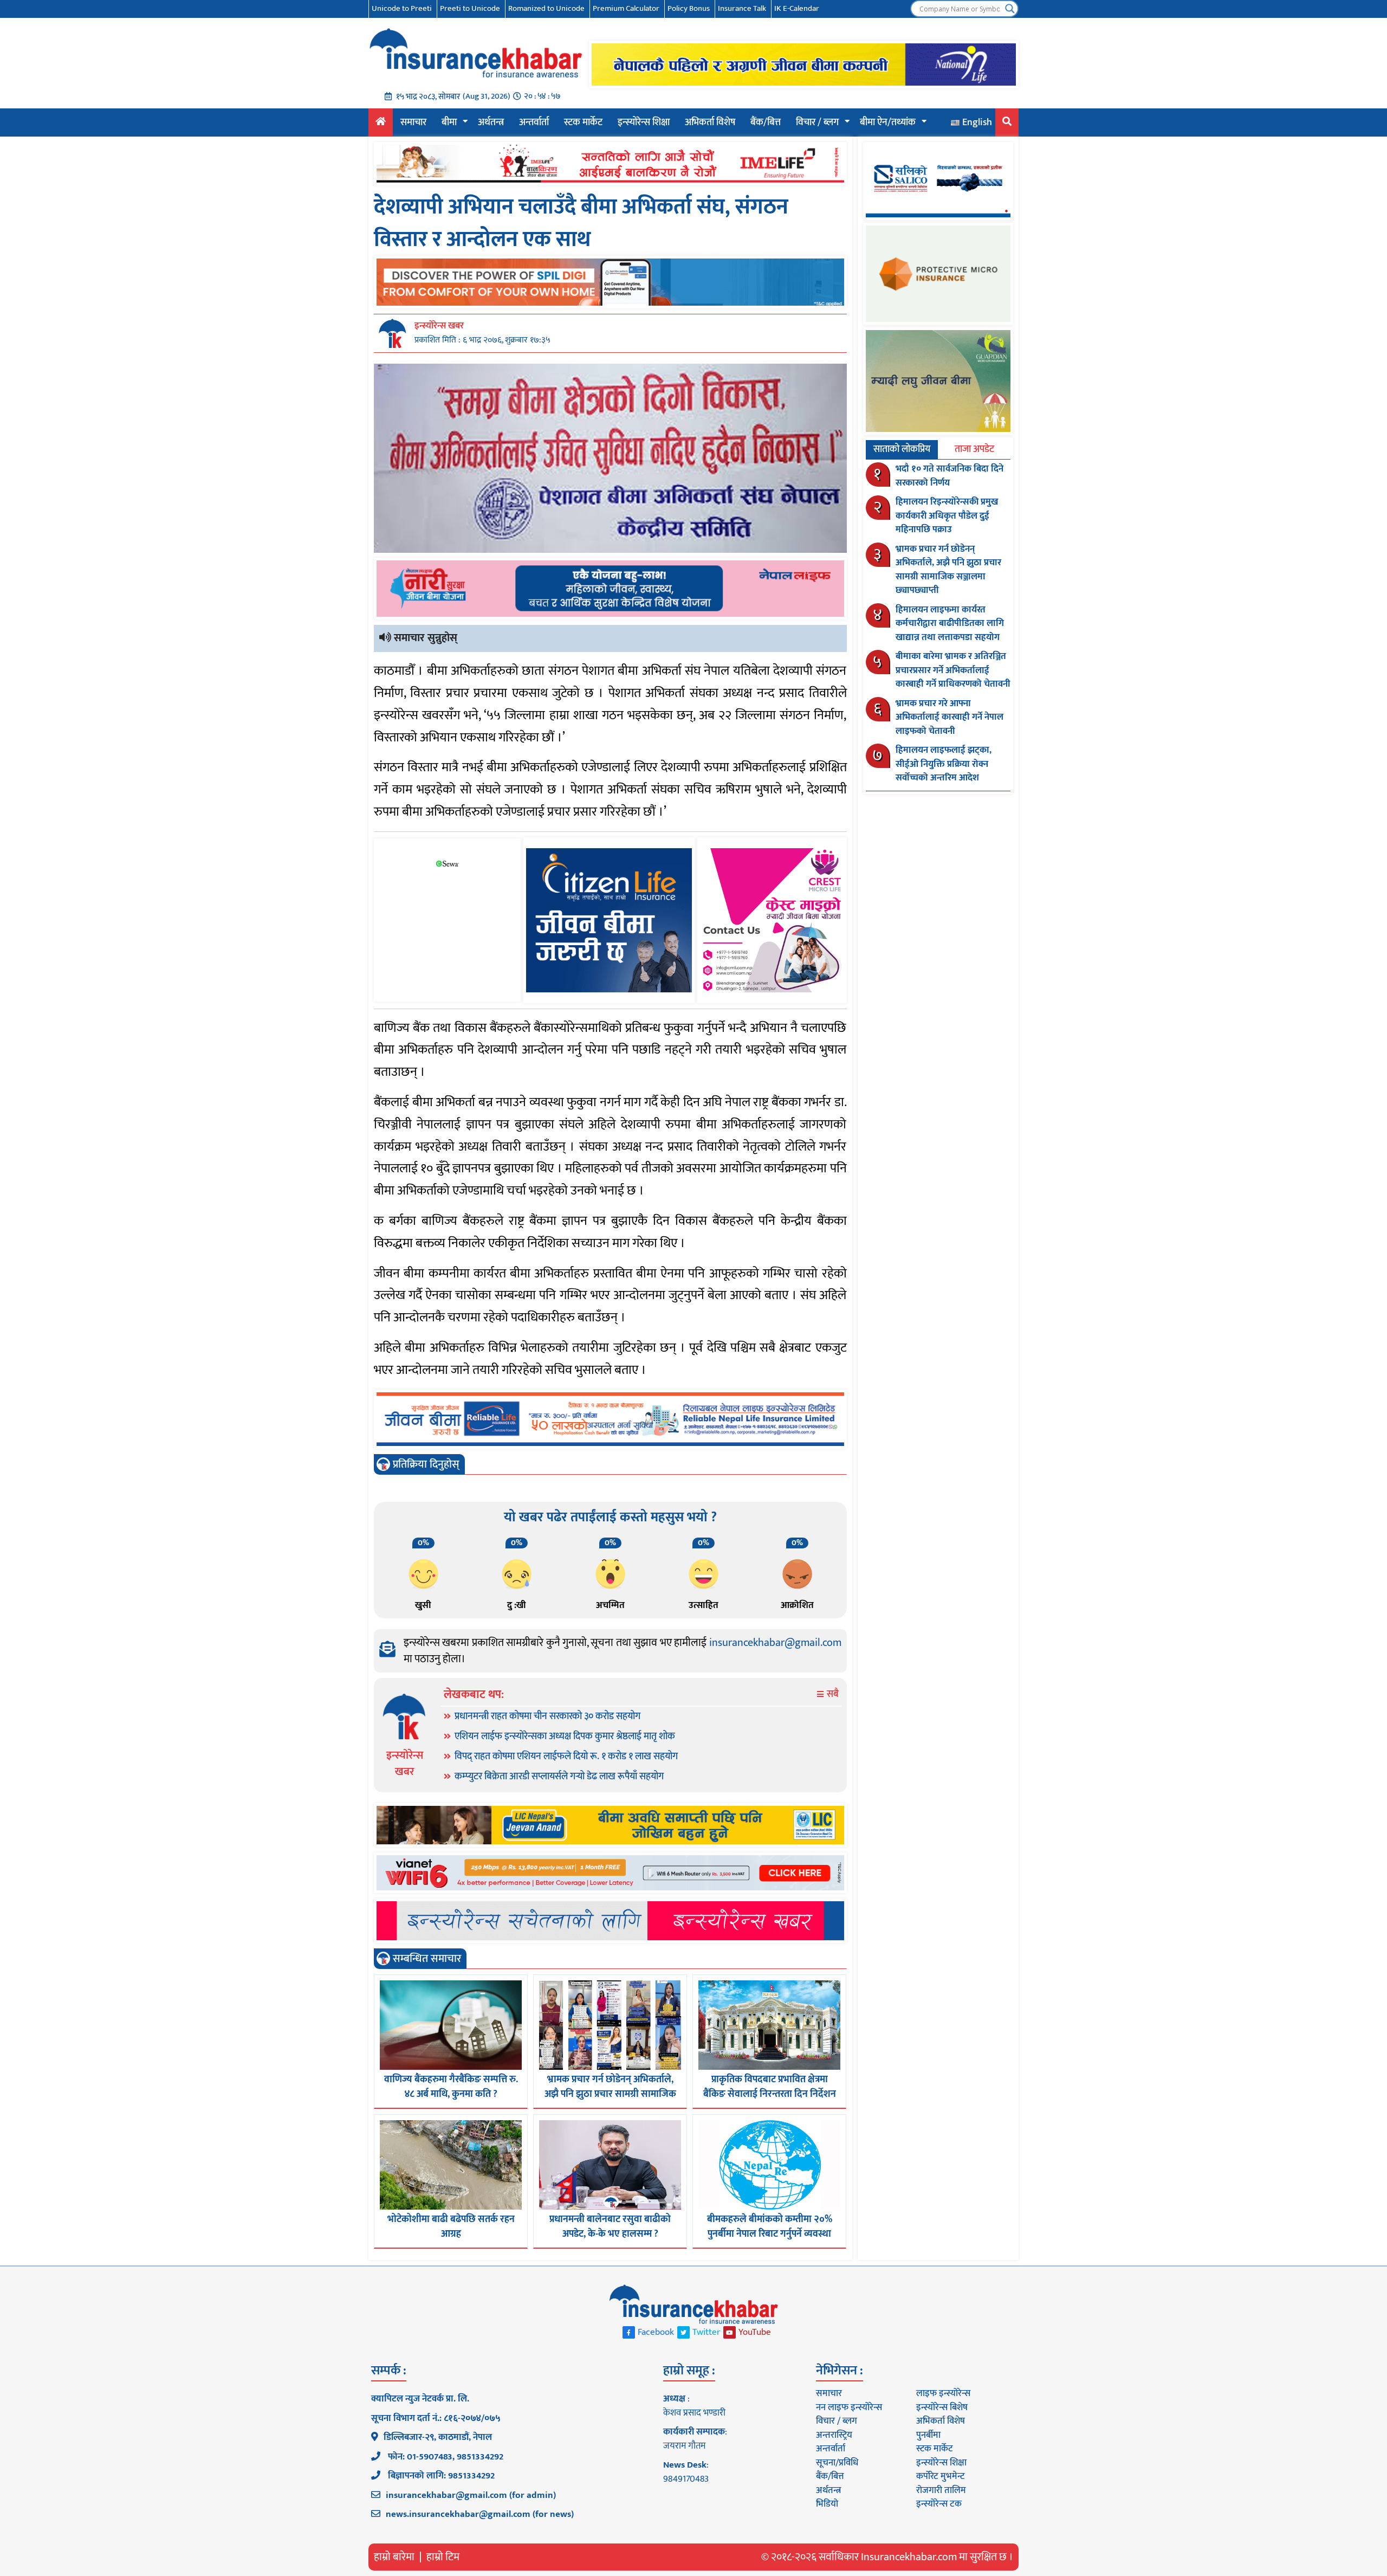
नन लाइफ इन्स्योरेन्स (849, 2407)
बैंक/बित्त (766, 122)
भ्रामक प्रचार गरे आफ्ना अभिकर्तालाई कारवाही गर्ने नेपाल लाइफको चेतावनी (949, 717)
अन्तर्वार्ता (534, 122)
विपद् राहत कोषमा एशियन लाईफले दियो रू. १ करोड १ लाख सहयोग (566, 1757)
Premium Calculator (626, 8)
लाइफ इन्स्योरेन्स (943, 2393)
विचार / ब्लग (817, 122)
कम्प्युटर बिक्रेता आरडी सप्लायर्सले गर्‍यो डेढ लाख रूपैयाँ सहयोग (559, 1777)
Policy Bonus (689, 8)
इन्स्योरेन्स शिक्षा (644, 122)
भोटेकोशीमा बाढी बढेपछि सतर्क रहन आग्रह (451, 2227)
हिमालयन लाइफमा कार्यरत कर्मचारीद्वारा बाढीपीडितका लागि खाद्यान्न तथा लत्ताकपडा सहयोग (950, 624)
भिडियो (827, 2504)
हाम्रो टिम (443, 2557)
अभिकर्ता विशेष (710, 122)
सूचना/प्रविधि (837, 2463)
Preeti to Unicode (470, 8)
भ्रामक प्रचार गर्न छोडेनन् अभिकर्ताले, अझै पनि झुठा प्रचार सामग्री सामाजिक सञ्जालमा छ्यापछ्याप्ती (610, 2094)
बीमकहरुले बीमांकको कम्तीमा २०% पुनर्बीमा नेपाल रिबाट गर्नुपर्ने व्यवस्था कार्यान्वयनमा (770, 2234)
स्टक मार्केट (583, 122)
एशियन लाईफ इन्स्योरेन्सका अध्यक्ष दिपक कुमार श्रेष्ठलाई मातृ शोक (565, 1736)
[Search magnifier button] (1010, 9)
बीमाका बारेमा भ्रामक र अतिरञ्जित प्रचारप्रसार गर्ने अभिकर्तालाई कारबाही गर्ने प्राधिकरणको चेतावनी (953, 670)
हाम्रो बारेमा (394, 2557)
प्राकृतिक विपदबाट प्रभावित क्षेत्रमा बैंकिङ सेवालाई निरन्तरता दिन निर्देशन (770, 2087)
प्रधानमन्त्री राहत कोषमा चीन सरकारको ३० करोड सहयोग (547, 1716)
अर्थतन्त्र (491, 122)
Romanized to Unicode (546, 8)
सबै (832, 1694)
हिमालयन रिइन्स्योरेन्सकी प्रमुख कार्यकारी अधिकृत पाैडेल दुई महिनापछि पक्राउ (947, 516)
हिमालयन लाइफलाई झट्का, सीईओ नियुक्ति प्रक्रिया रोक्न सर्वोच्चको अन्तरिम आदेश (944, 764)
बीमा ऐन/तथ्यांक (888, 122)
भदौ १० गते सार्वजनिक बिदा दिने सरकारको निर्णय (949, 476)
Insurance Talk (742, 8)
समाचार (413, 122)
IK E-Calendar (797, 8)
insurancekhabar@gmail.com (775, 1643)
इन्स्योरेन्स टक (939, 2504)
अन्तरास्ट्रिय (834, 2435)
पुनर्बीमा (928, 2435)
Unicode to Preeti (402, 8)
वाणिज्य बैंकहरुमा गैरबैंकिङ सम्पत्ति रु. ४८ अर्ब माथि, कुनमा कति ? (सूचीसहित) (451, 2094)
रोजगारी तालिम (941, 2490)
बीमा (449, 122)
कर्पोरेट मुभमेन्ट (940, 2476)
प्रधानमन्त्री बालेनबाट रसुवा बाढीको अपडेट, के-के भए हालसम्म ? (610, 2227)
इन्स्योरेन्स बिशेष (942, 2407)
